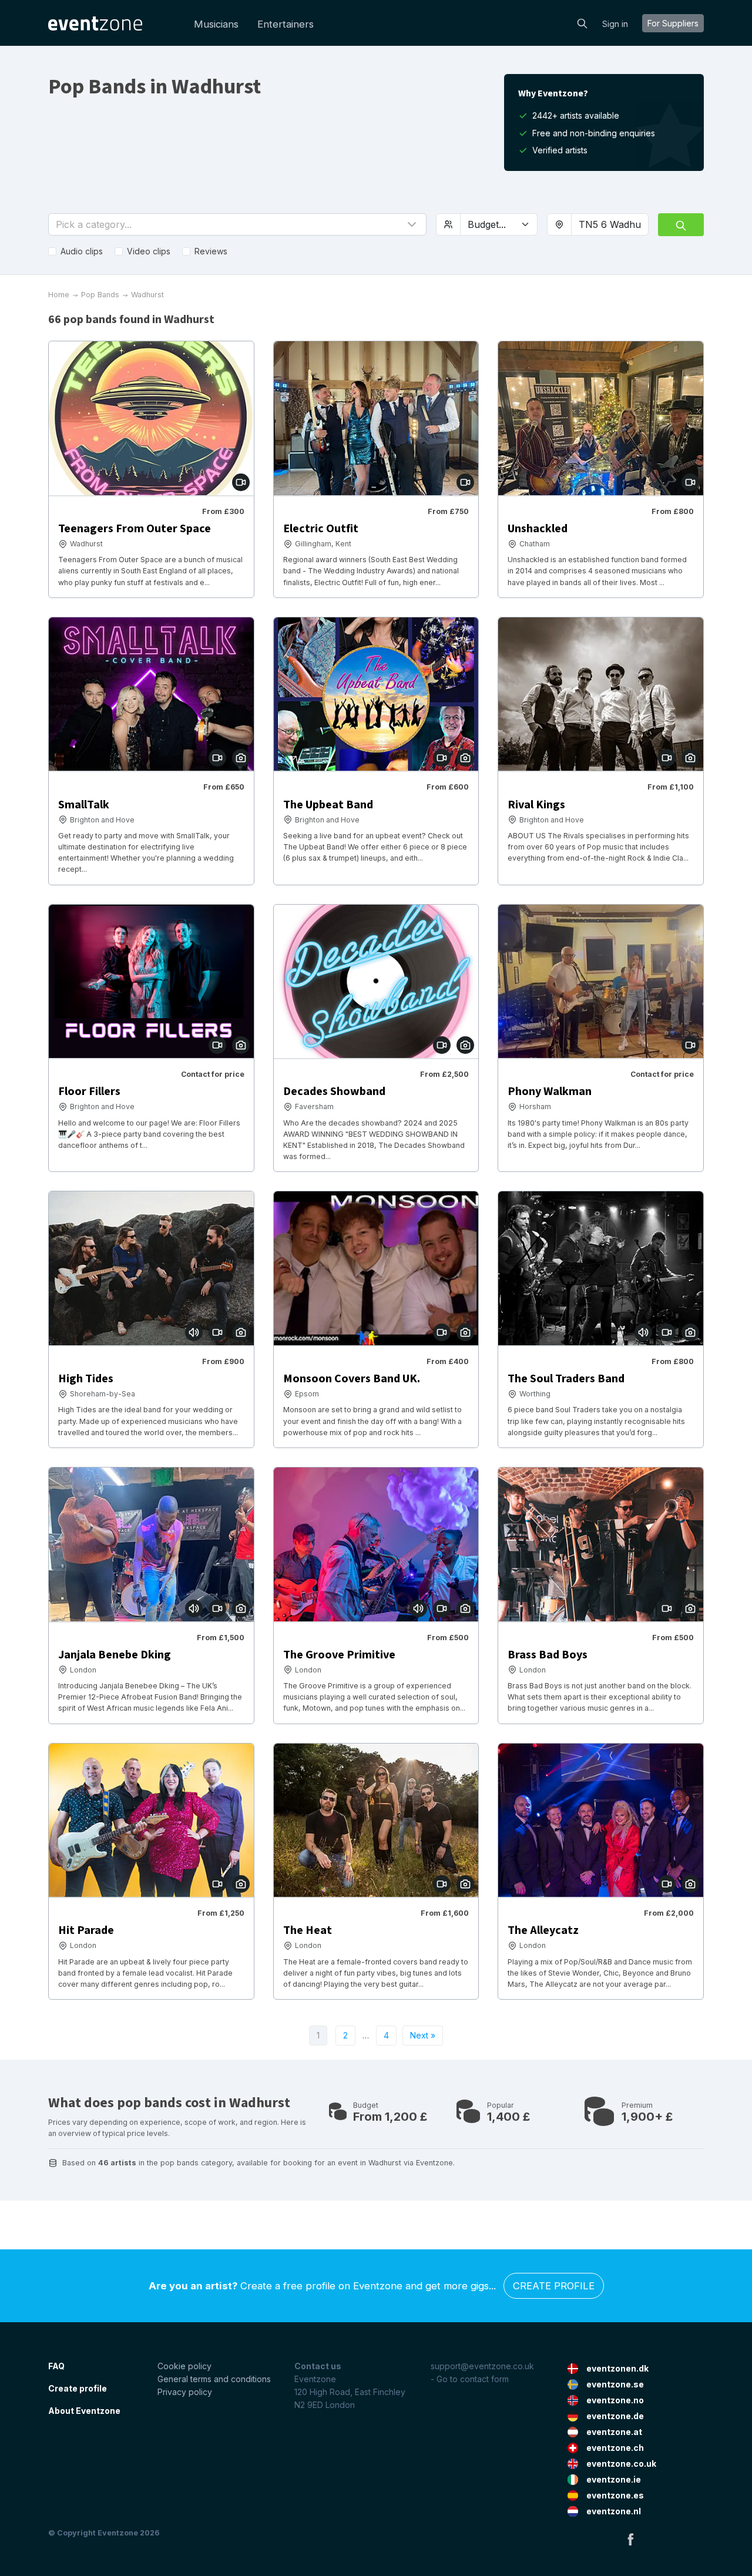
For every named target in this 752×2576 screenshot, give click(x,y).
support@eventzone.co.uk (482, 2366)
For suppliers (673, 23)
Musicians (216, 24)
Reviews (211, 251)
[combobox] (610, 224)
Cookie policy (184, 2366)
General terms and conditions (214, 2379)
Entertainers (286, 24)
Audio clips (82, 251)
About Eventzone (84, 2411)
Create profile (554, 2286)
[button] (237, 224)
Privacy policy (185, 2392)
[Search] (582, 22)
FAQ (56, 2366)
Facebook (630, 2539)
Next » (423, 2035)
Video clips (149, 251)
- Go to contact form (470, 2379)
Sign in (615, 24)
